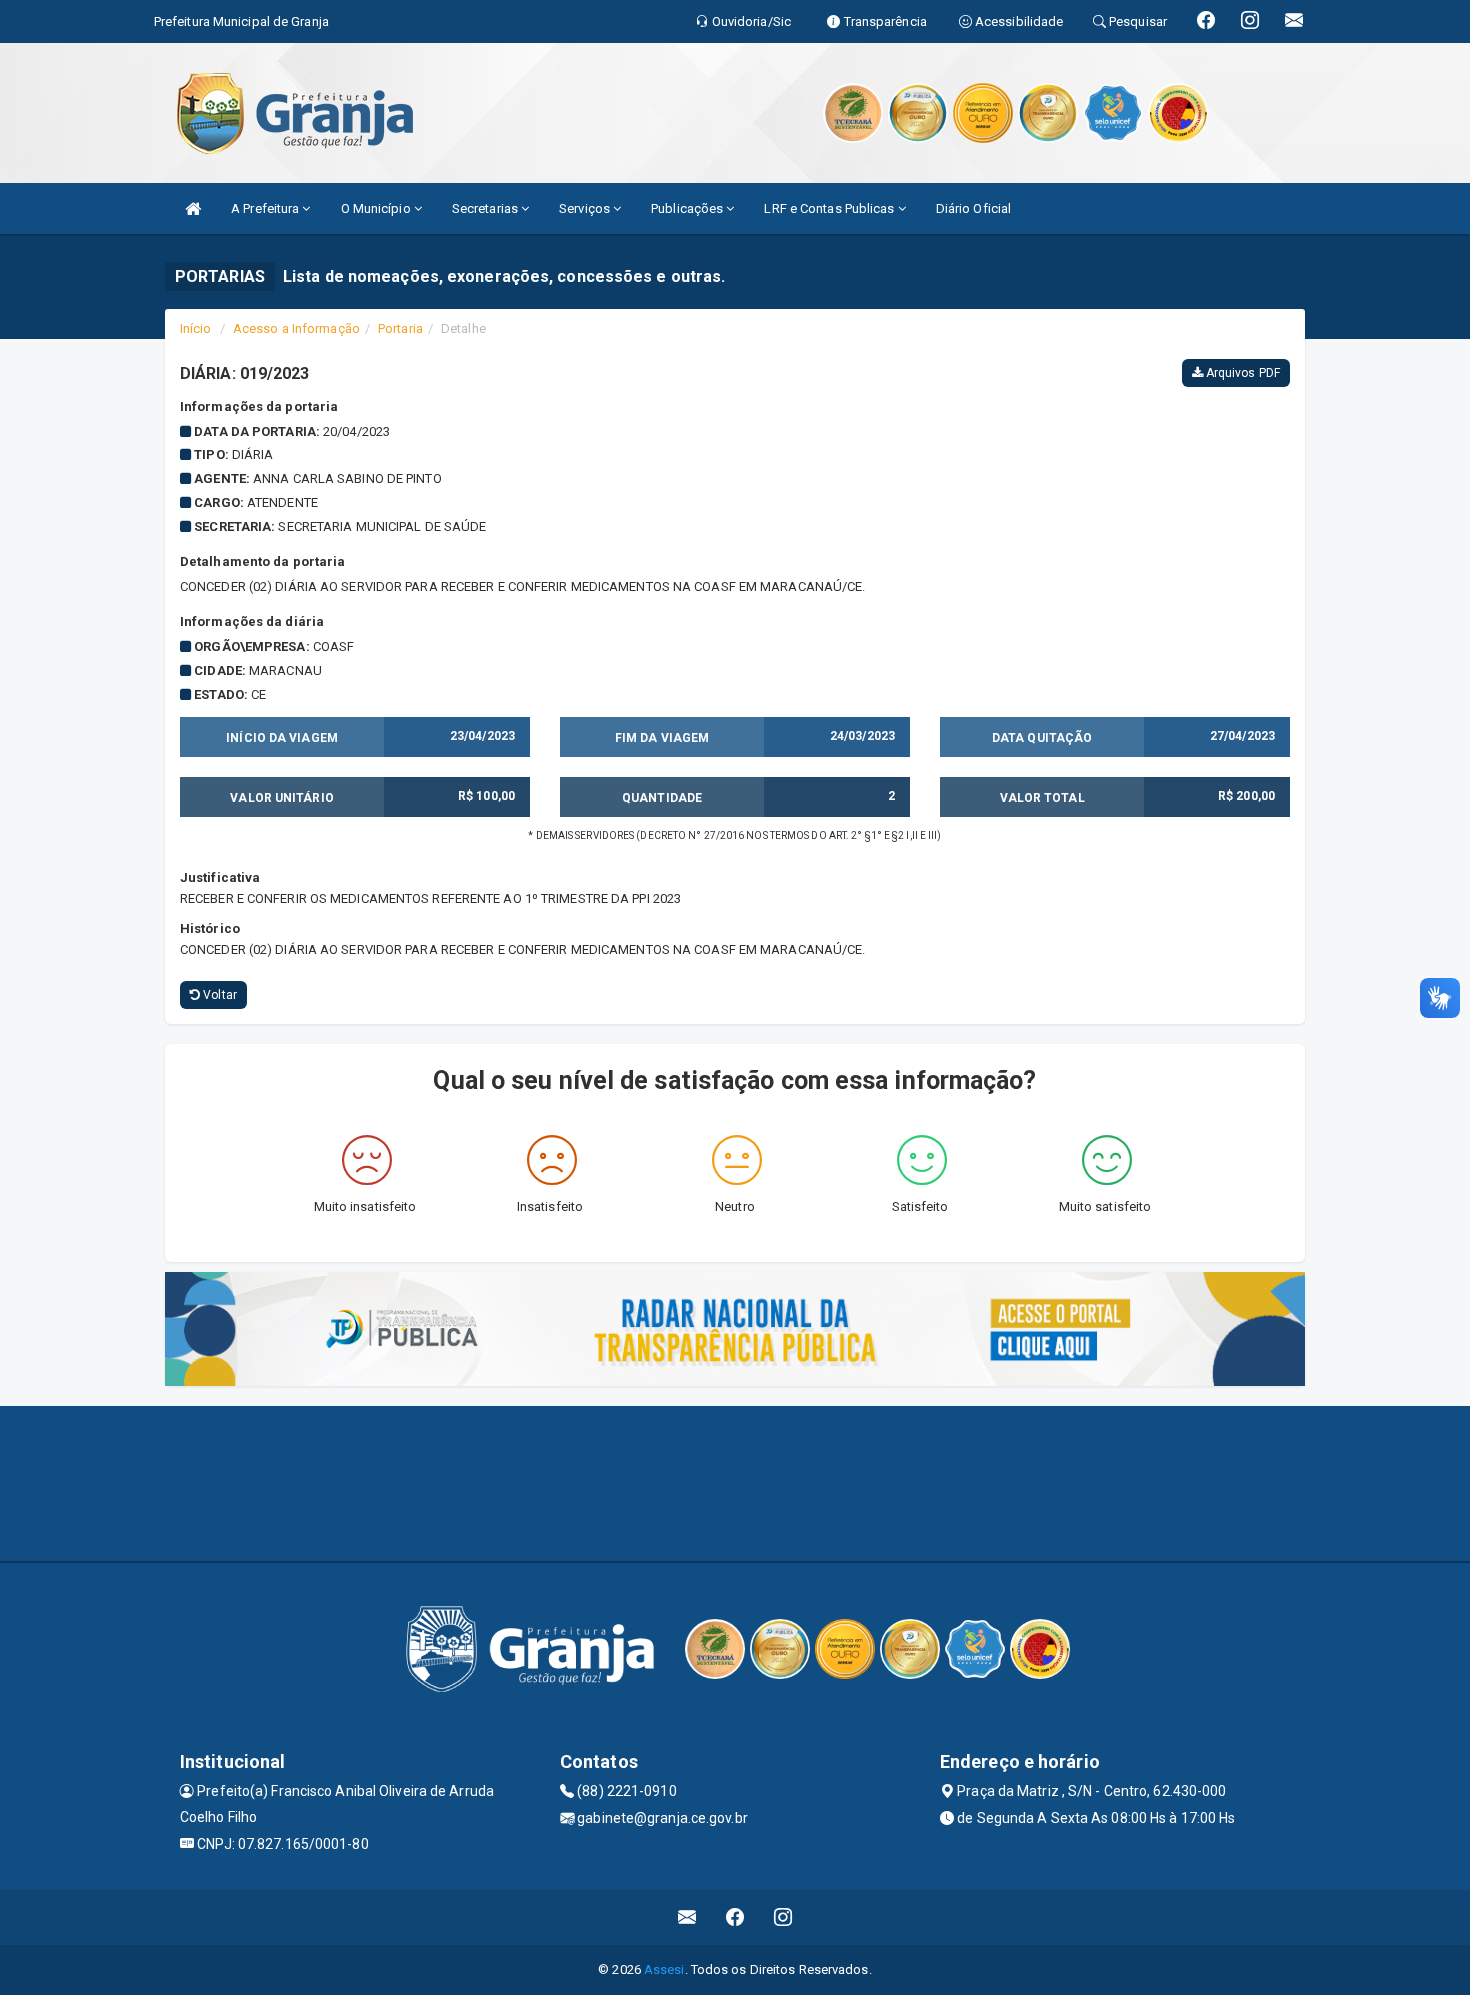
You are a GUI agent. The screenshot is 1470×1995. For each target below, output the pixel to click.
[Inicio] (193, 208)
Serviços (586, 208)
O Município (377, 208)
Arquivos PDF (1241, 373)
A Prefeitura (266, 208)
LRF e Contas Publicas (830, 208)
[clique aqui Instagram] (783, 1917)
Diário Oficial (973, 208)
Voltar (218, 995)
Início (196, 328)
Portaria (400, 328)
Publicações (688, 208)
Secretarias (486, 208)
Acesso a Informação (296, 328)
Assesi (664, 1969)
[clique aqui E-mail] (687, 1917)
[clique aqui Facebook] (735, 1917)
